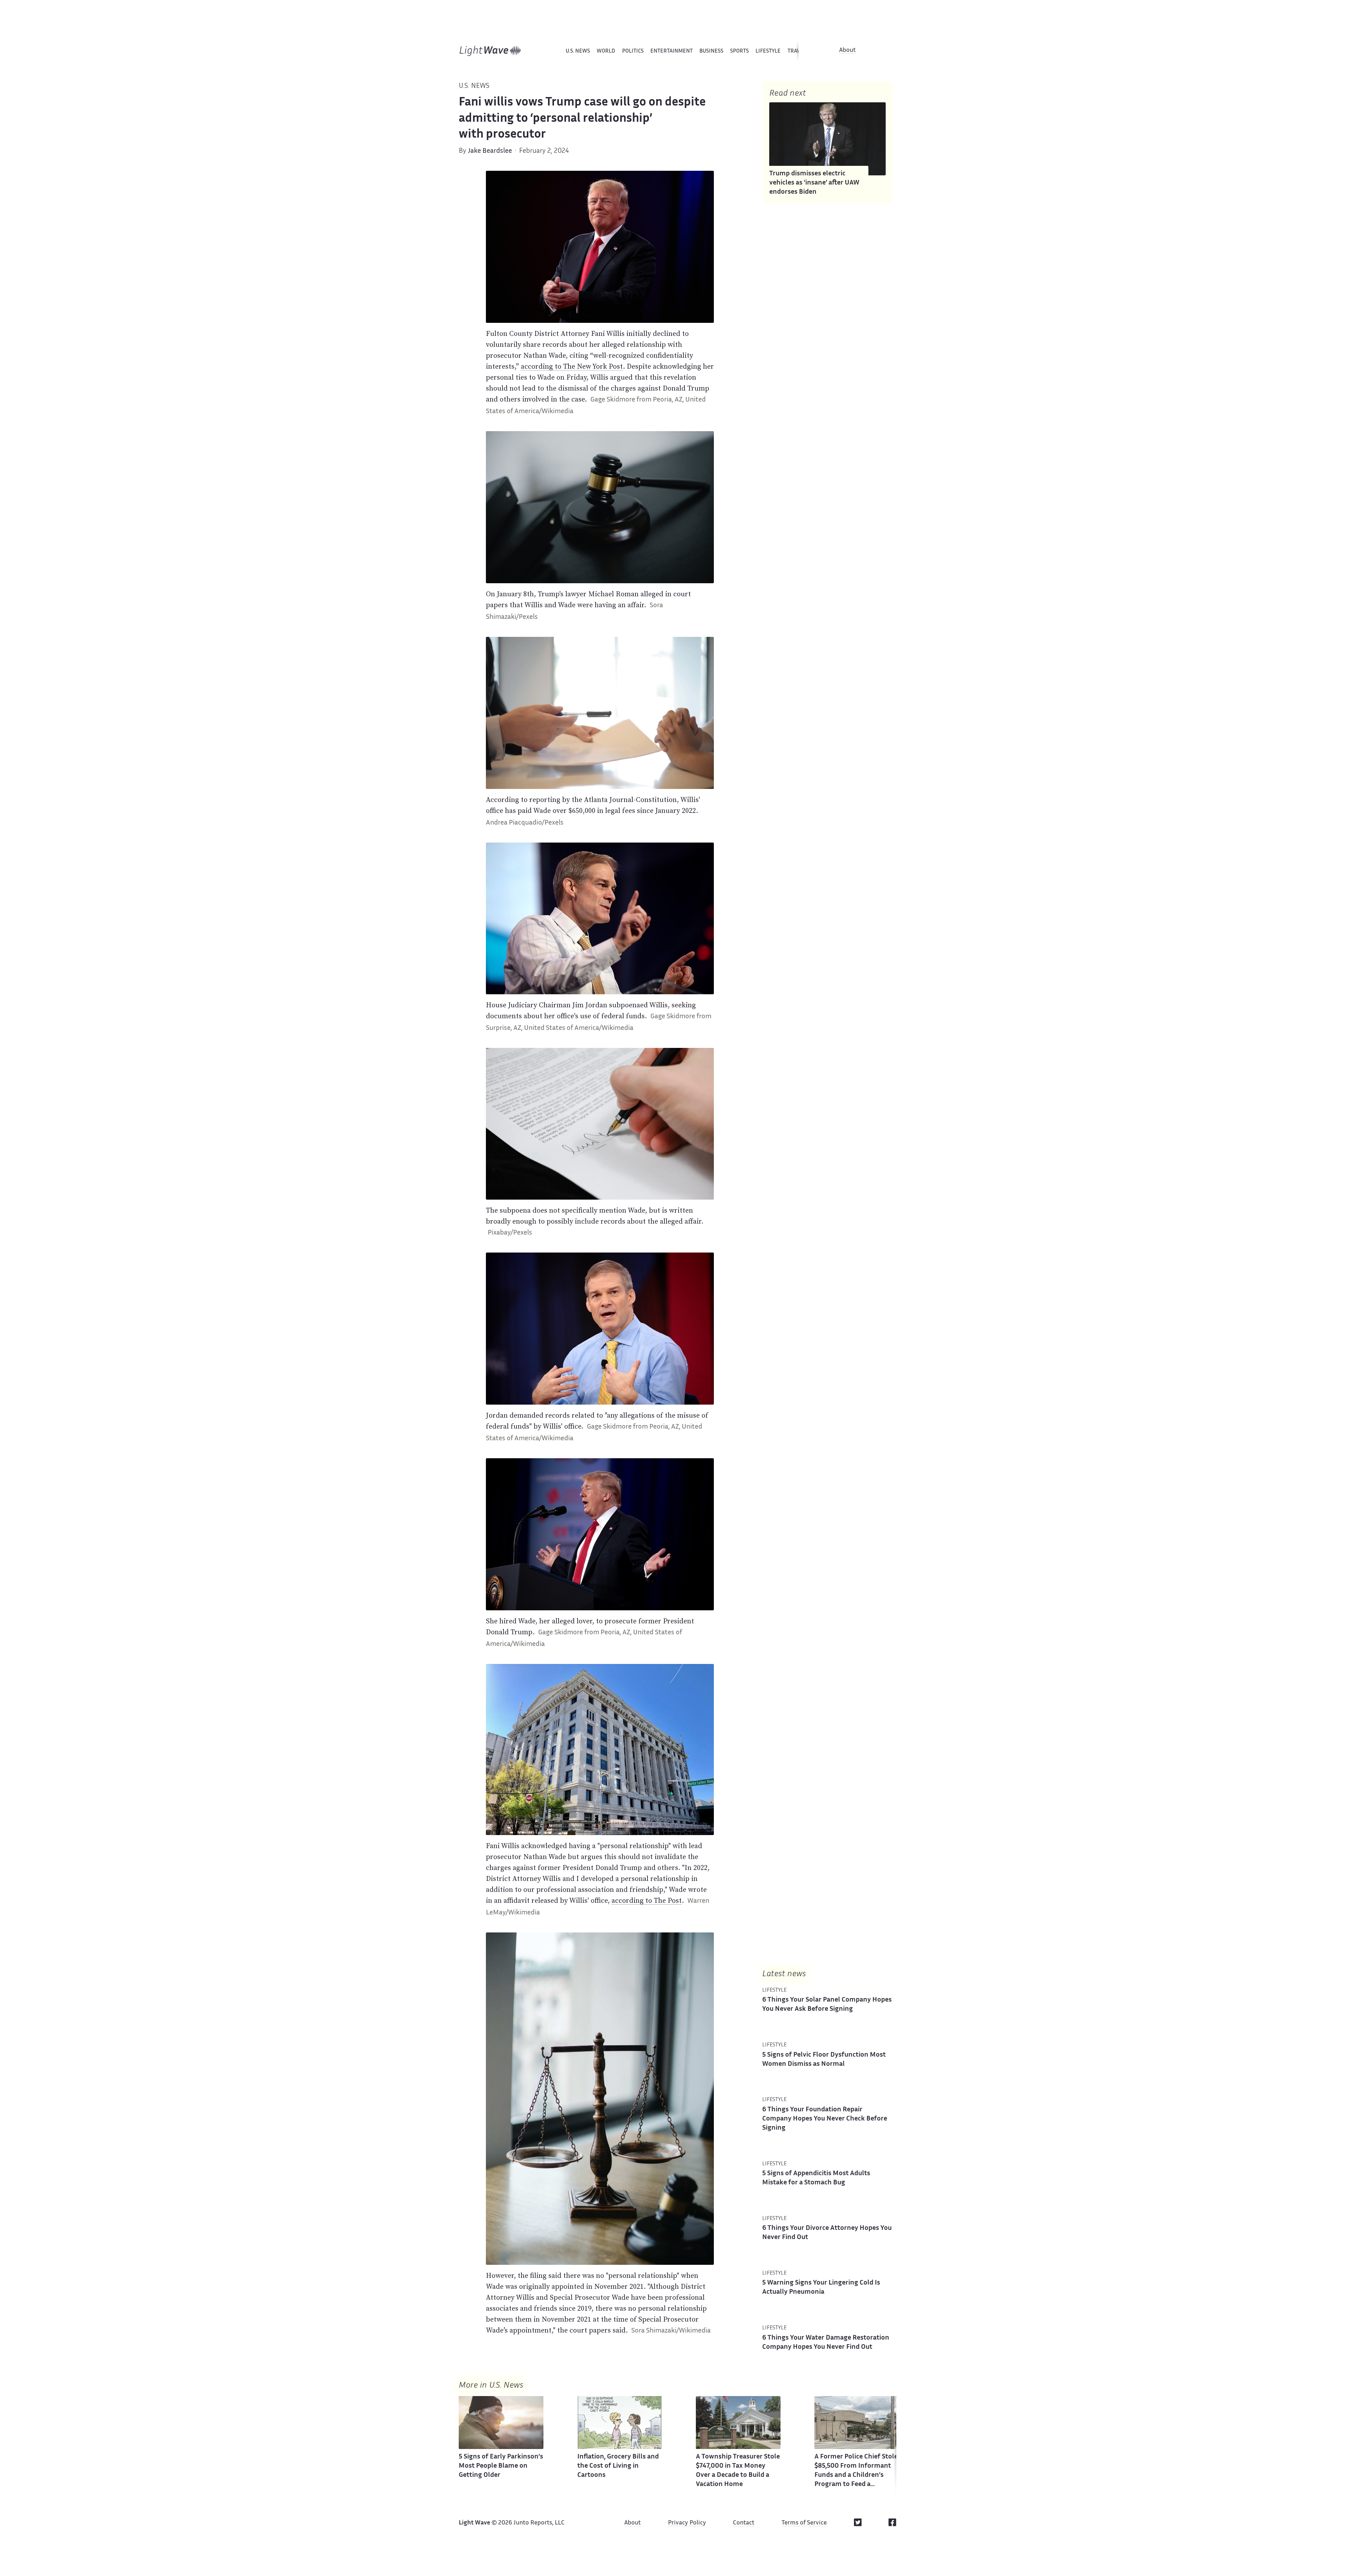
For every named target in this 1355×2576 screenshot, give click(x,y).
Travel (797, 51)
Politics (633, 51)
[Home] (490, 51)
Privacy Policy (687, 2523)
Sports (739, 51)
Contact (744, 2523)
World (606, 51)
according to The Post (647, 1900)
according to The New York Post (572, 366)
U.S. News (578, 51)
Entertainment (672, 51)
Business (711, 51)
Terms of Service (804, 2523)
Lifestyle (768, 51)
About (847, 50)
